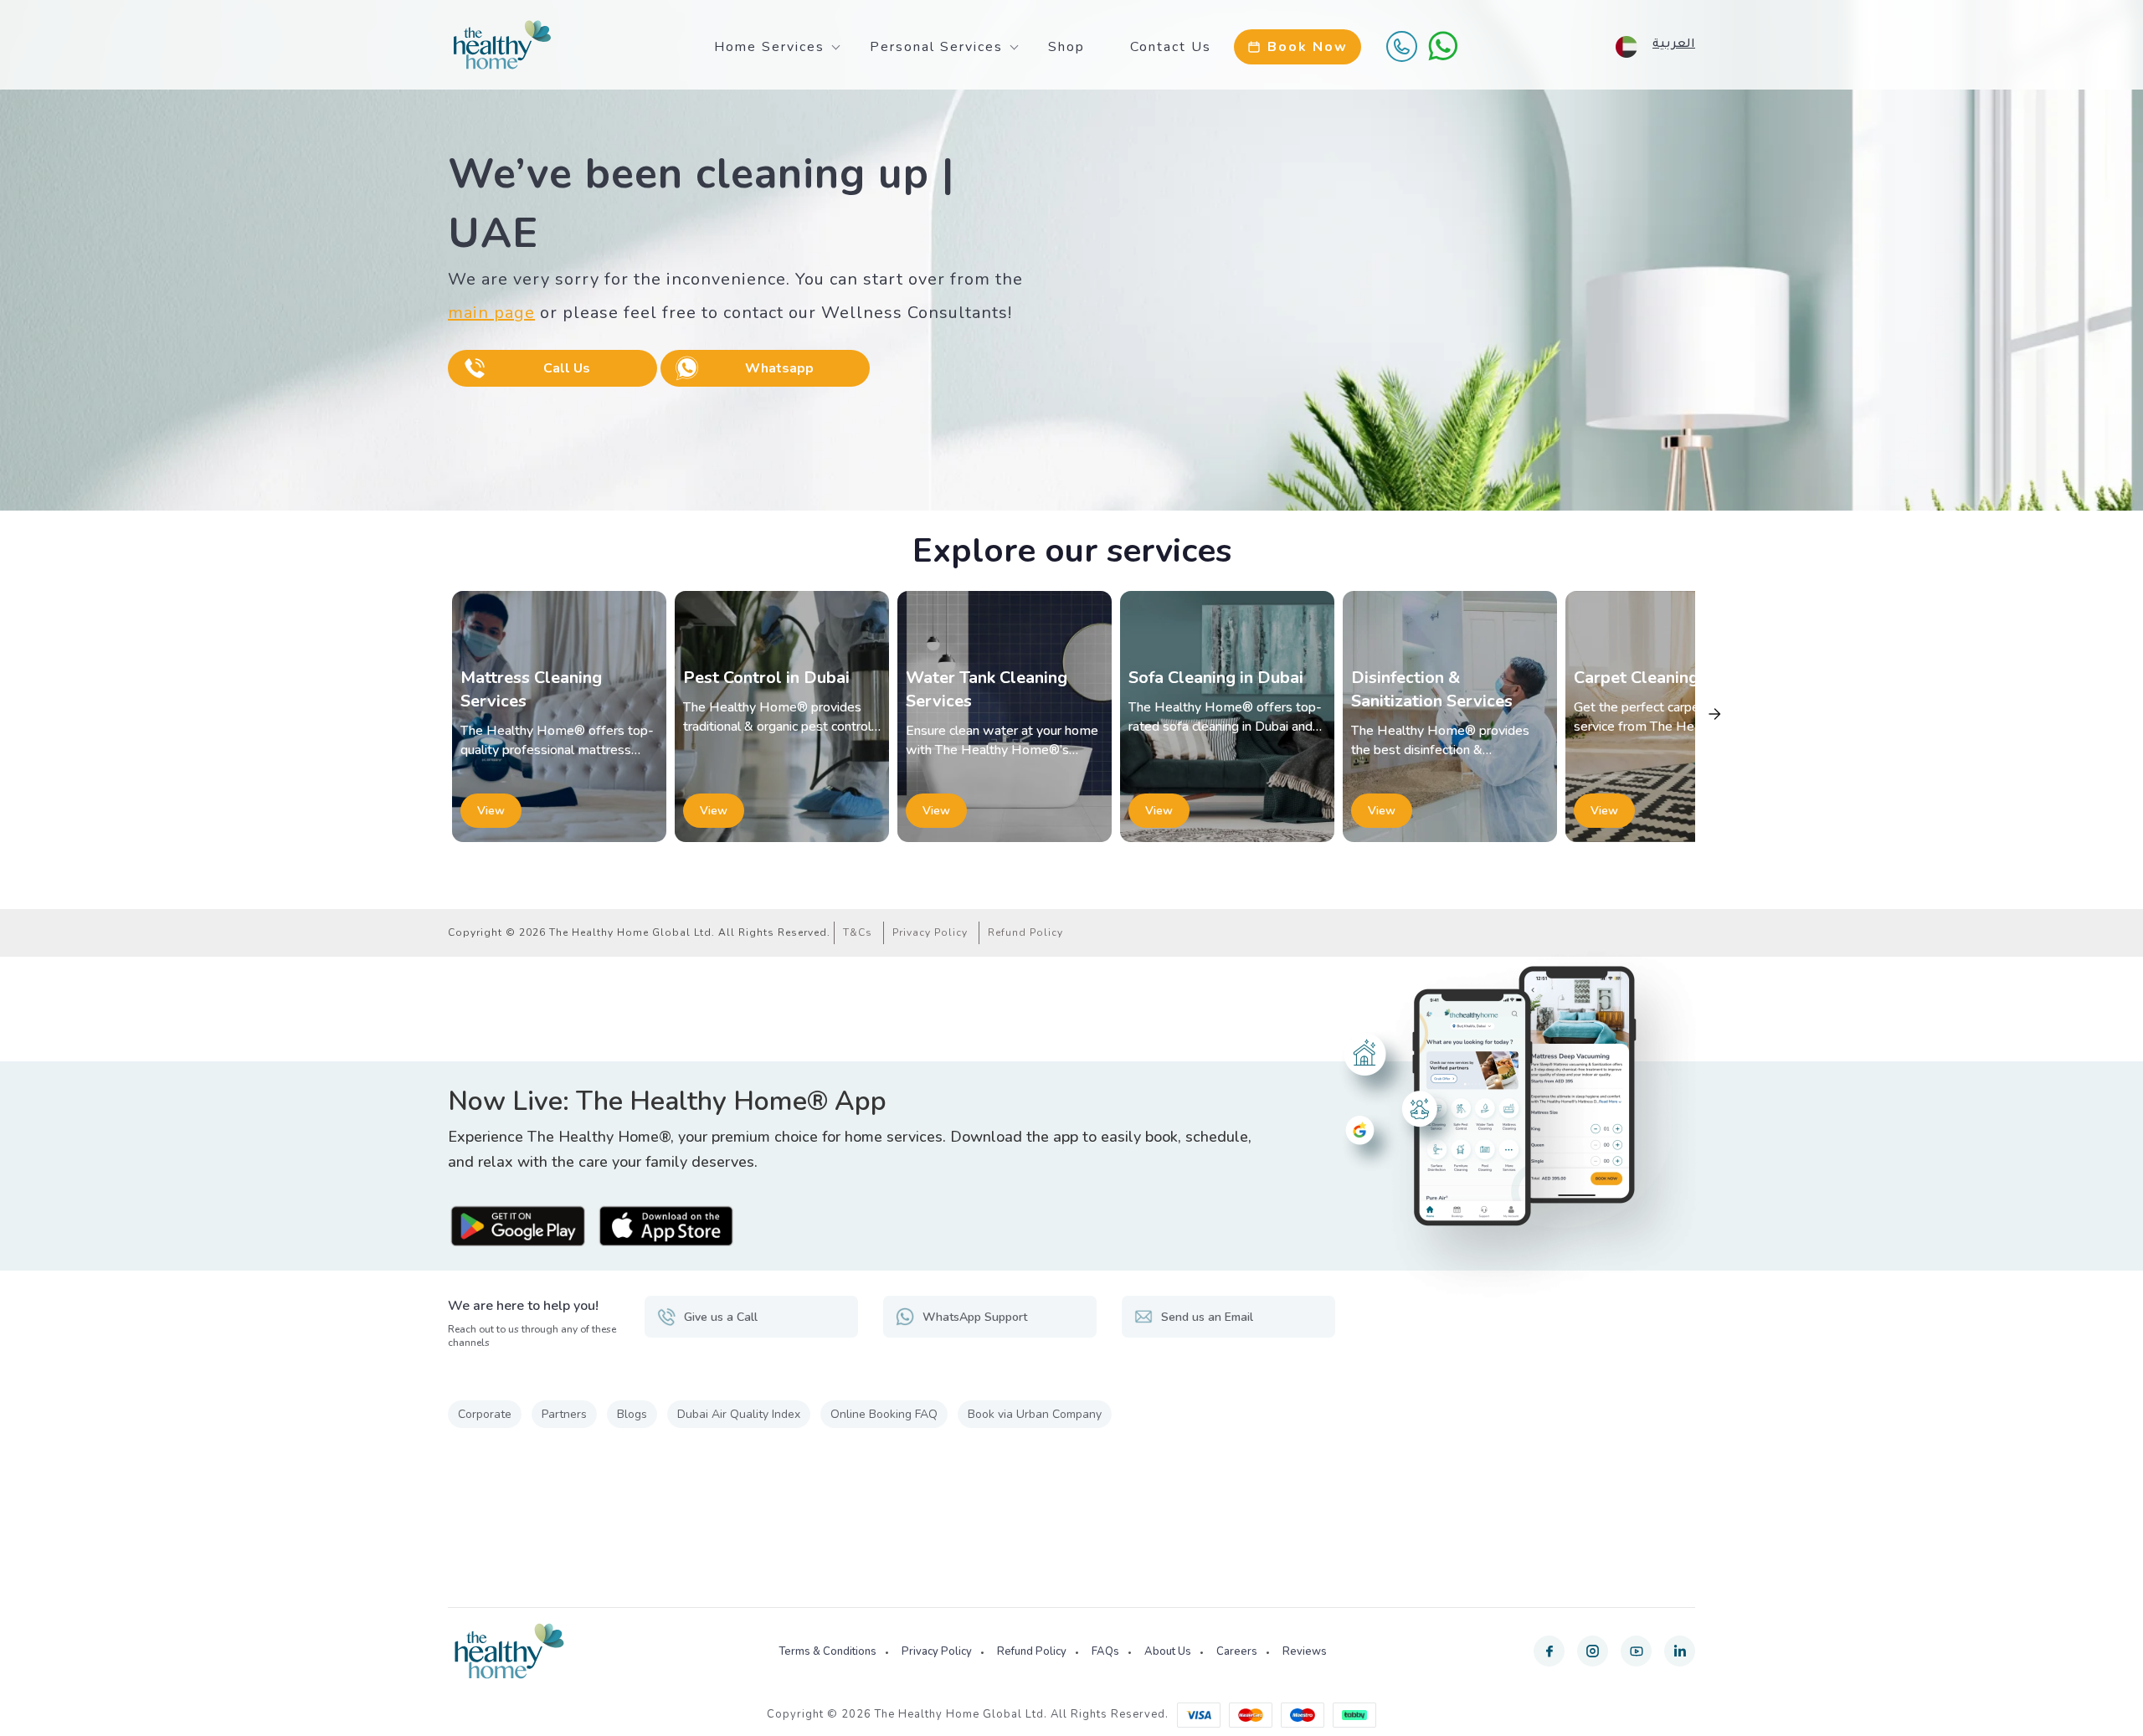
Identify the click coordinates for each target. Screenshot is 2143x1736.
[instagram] (1593, 1651)
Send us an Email (1207, 1317)
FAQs (1105, 1651)
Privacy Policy (930, 932)
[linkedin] (1680, 1651)
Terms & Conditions (827, 1651)
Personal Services (936, 47)
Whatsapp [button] (779, 368)
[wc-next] (1714, 714)
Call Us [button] (567, 368)
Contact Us (1171, 47)
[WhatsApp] (1443, 46)
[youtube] (1636, 1651)
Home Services (769, 47)
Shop (1066, 47)
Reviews (1305, 1651)
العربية (1674, 45)
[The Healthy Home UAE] (502, 45)
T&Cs (858, 932)
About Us (1168, 1651)
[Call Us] (1401, 46)
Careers (1237, 1651)
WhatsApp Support (975, 1317)
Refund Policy (1025, 932)
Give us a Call (721, 1317)
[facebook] (1549, 1651)
